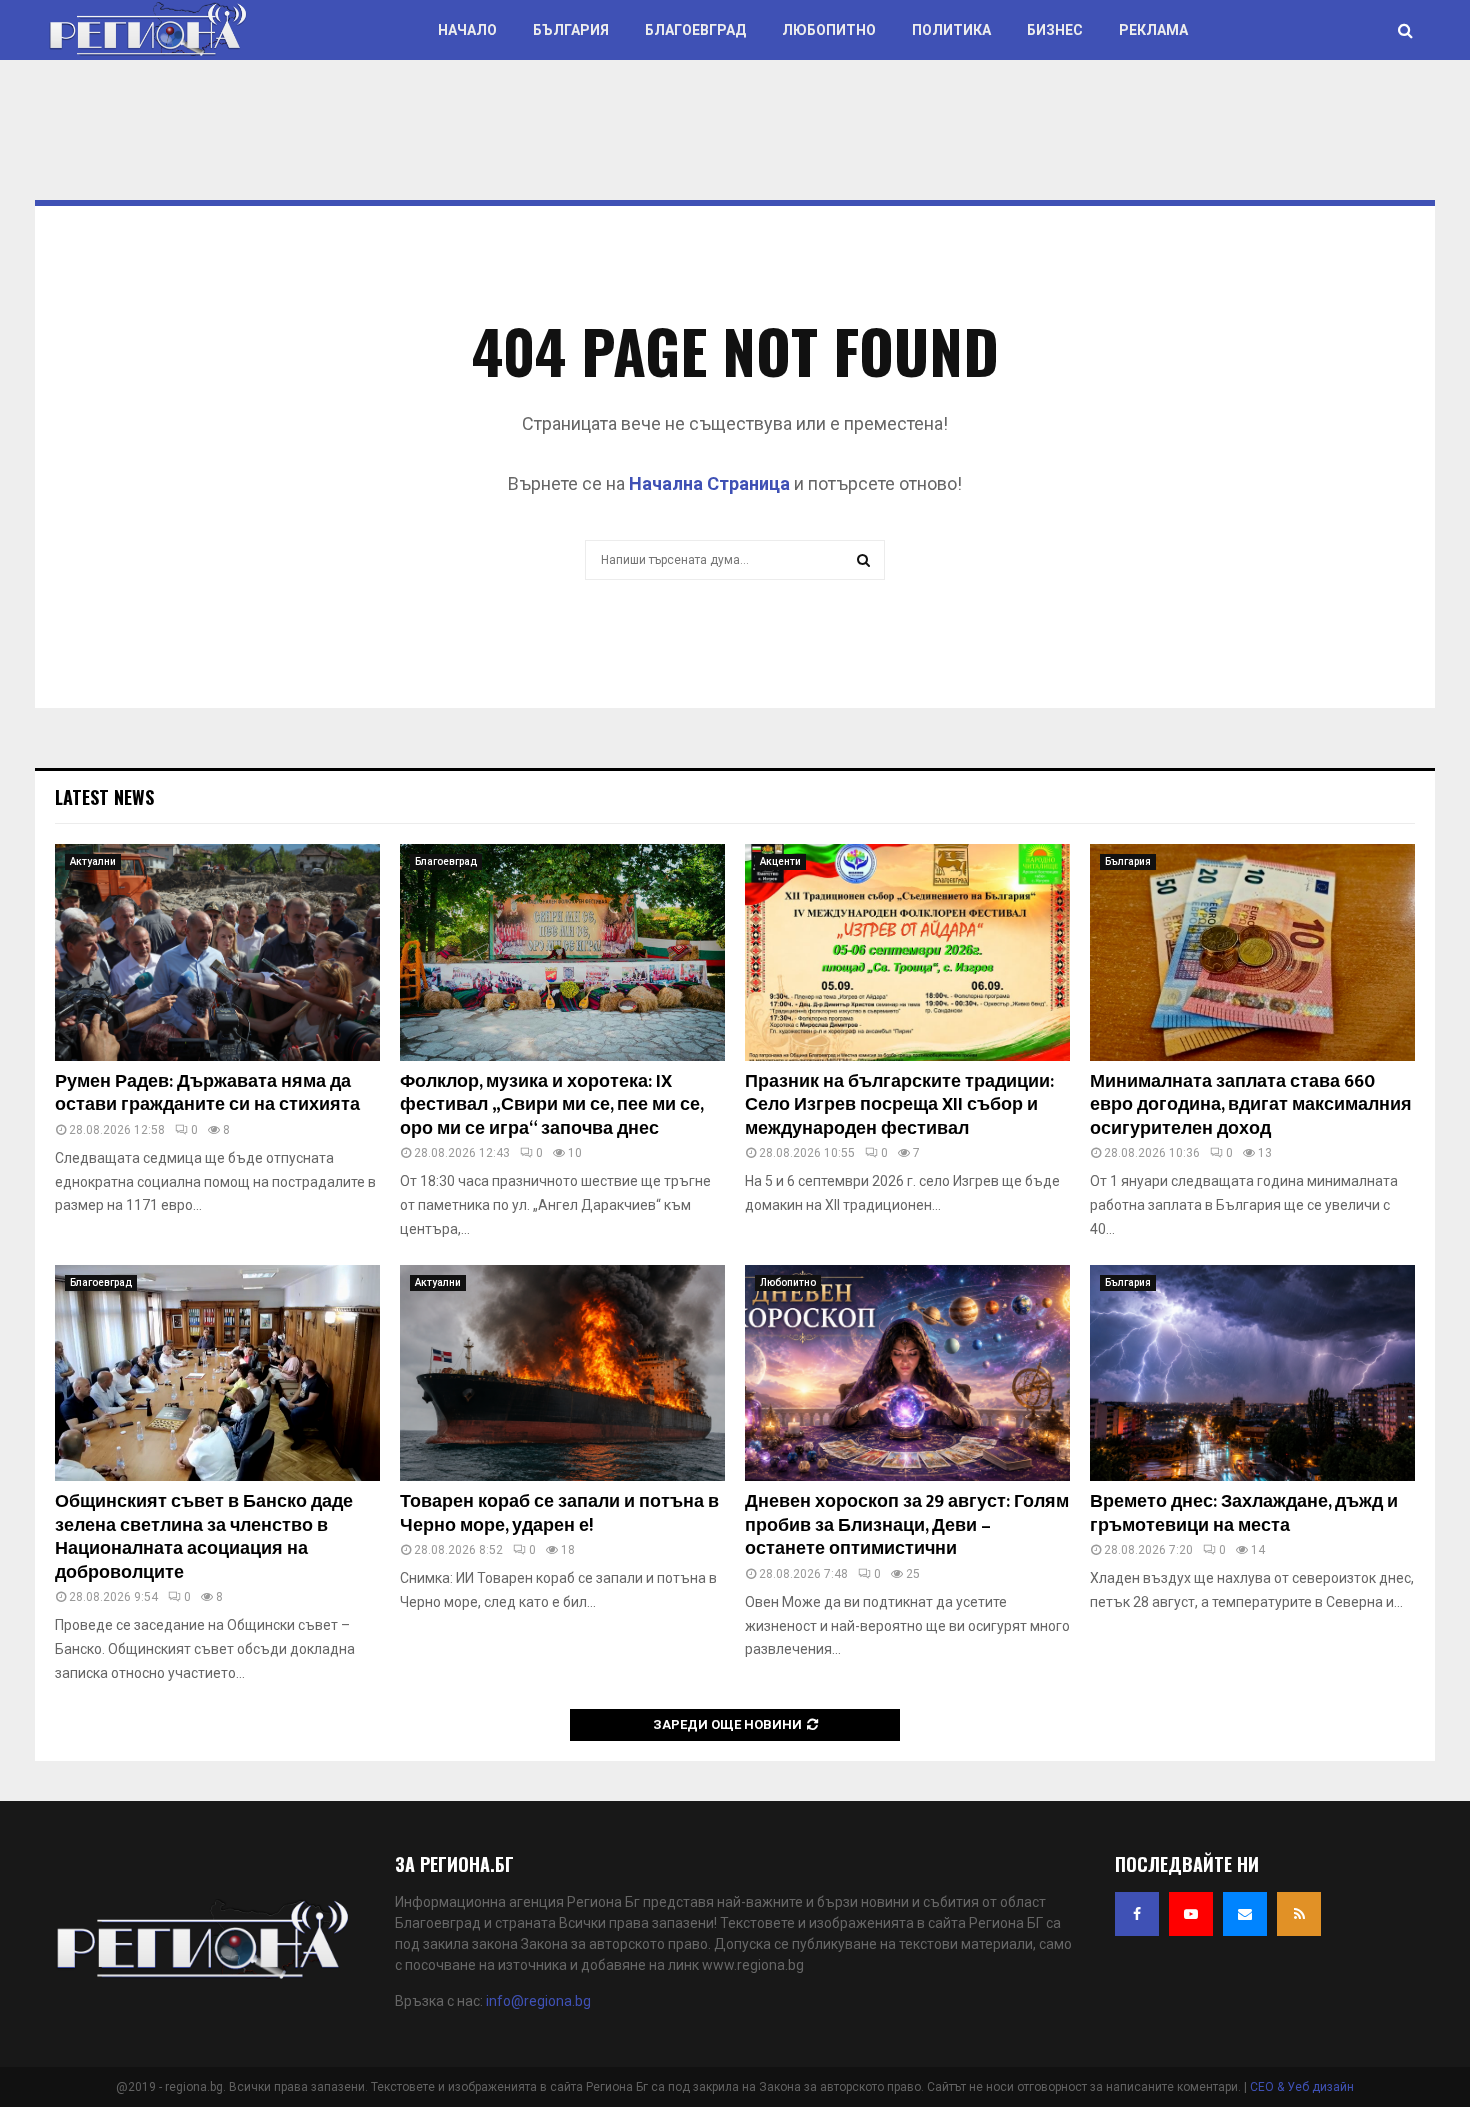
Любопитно (829, 30)
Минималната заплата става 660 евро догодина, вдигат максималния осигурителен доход (1251, 1105)
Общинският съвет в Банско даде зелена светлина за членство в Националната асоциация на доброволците (204, 1537)
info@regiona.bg (538, 2001)
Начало (467, 30)
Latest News (104, 797)
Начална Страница (709, 483)
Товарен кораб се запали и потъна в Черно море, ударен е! (559, 1513)
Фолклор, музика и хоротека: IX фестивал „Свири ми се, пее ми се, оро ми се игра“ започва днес (551, 1105)
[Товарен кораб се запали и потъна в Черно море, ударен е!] (562, 1373)
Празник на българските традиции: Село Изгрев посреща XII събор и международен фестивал (899, 1105)
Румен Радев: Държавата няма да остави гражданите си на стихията (207, 1093)
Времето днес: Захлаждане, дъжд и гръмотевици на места (1244, 1513)
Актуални (93, 861)
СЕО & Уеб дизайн (1302, 2087)
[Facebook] (1137, 1914)
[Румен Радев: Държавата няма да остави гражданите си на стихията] (217, 952)
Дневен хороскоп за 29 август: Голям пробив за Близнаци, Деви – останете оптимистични (907, 1525)
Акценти (780, 861)
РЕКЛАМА (1153, 30)
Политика (951, 30)
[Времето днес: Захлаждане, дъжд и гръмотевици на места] (1252, 1373)
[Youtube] (1191, 1914)
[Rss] (1299, 1914)
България (571, 30)
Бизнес (1055, 30)
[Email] (1245, 1914)
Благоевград (695, 30)
